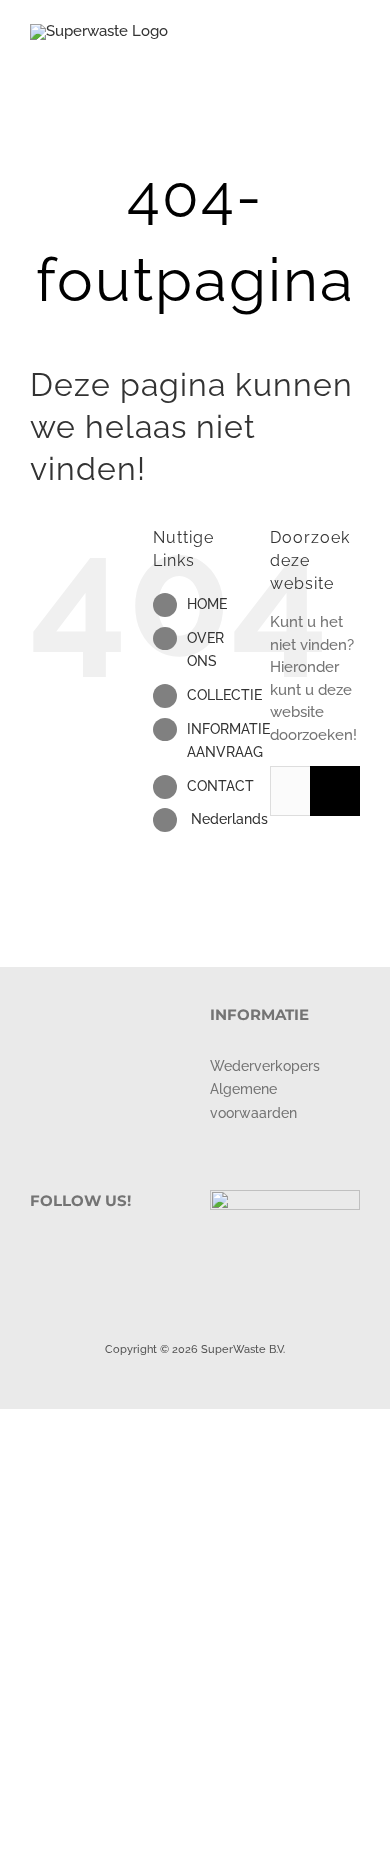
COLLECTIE (224, 695)
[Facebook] (36, 1252)
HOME (207, 604)
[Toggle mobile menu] (352, 55)
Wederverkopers (265, 1066)
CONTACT (220, 786)
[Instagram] (63, 1252)
